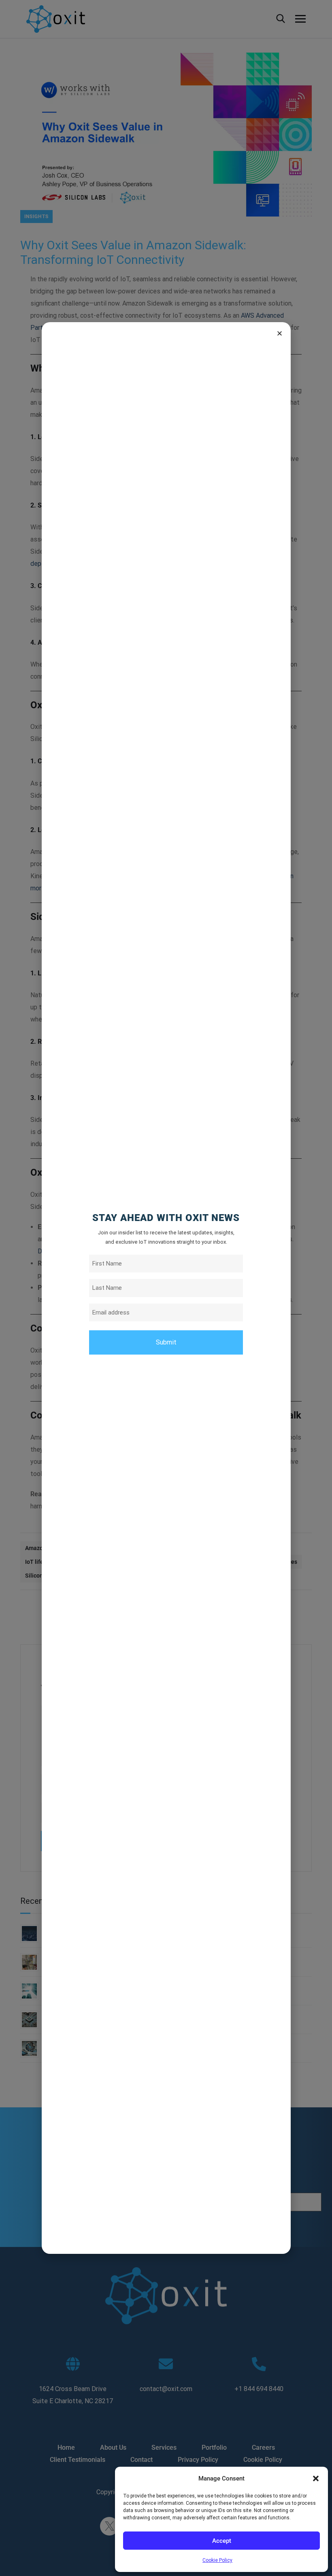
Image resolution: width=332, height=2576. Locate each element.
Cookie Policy (217, 2560)
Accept (222, 2541)
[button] (316, 2478)
